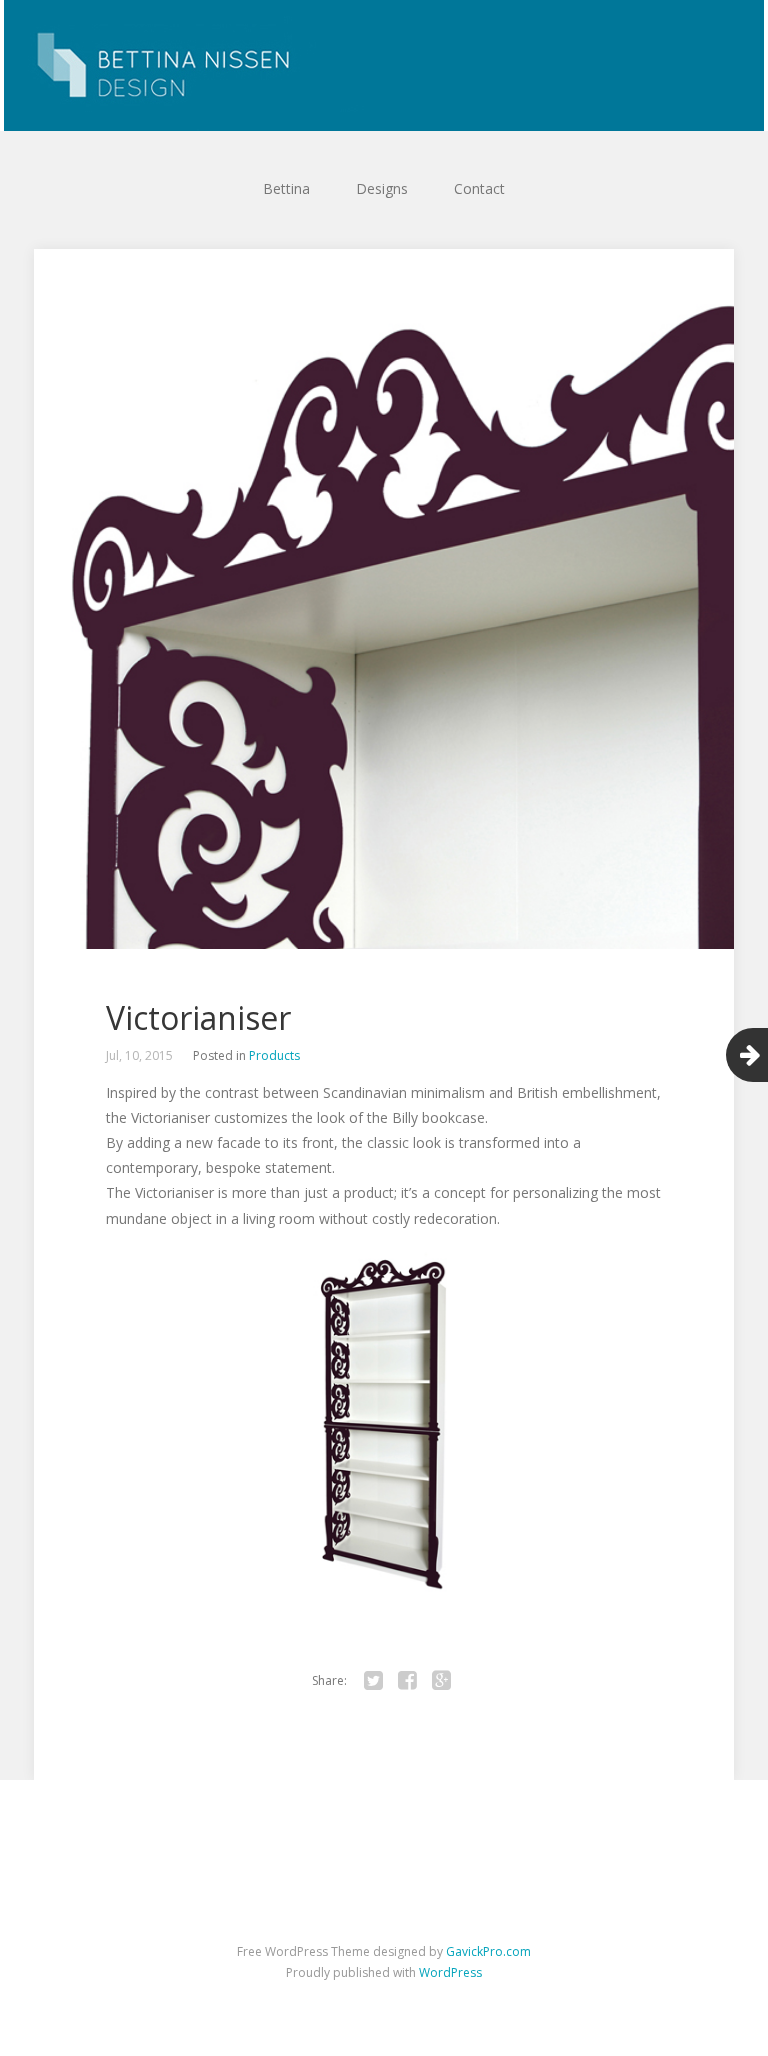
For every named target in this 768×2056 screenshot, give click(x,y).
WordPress (450, 1972)
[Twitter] (373, 1681)
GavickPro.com (488, 1951)
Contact (479, 188)
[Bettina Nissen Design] (384, 65)
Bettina (286, 188)
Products (274, 1055)
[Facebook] (407, 1681)
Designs (382, 188)
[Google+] (441, 1681)
